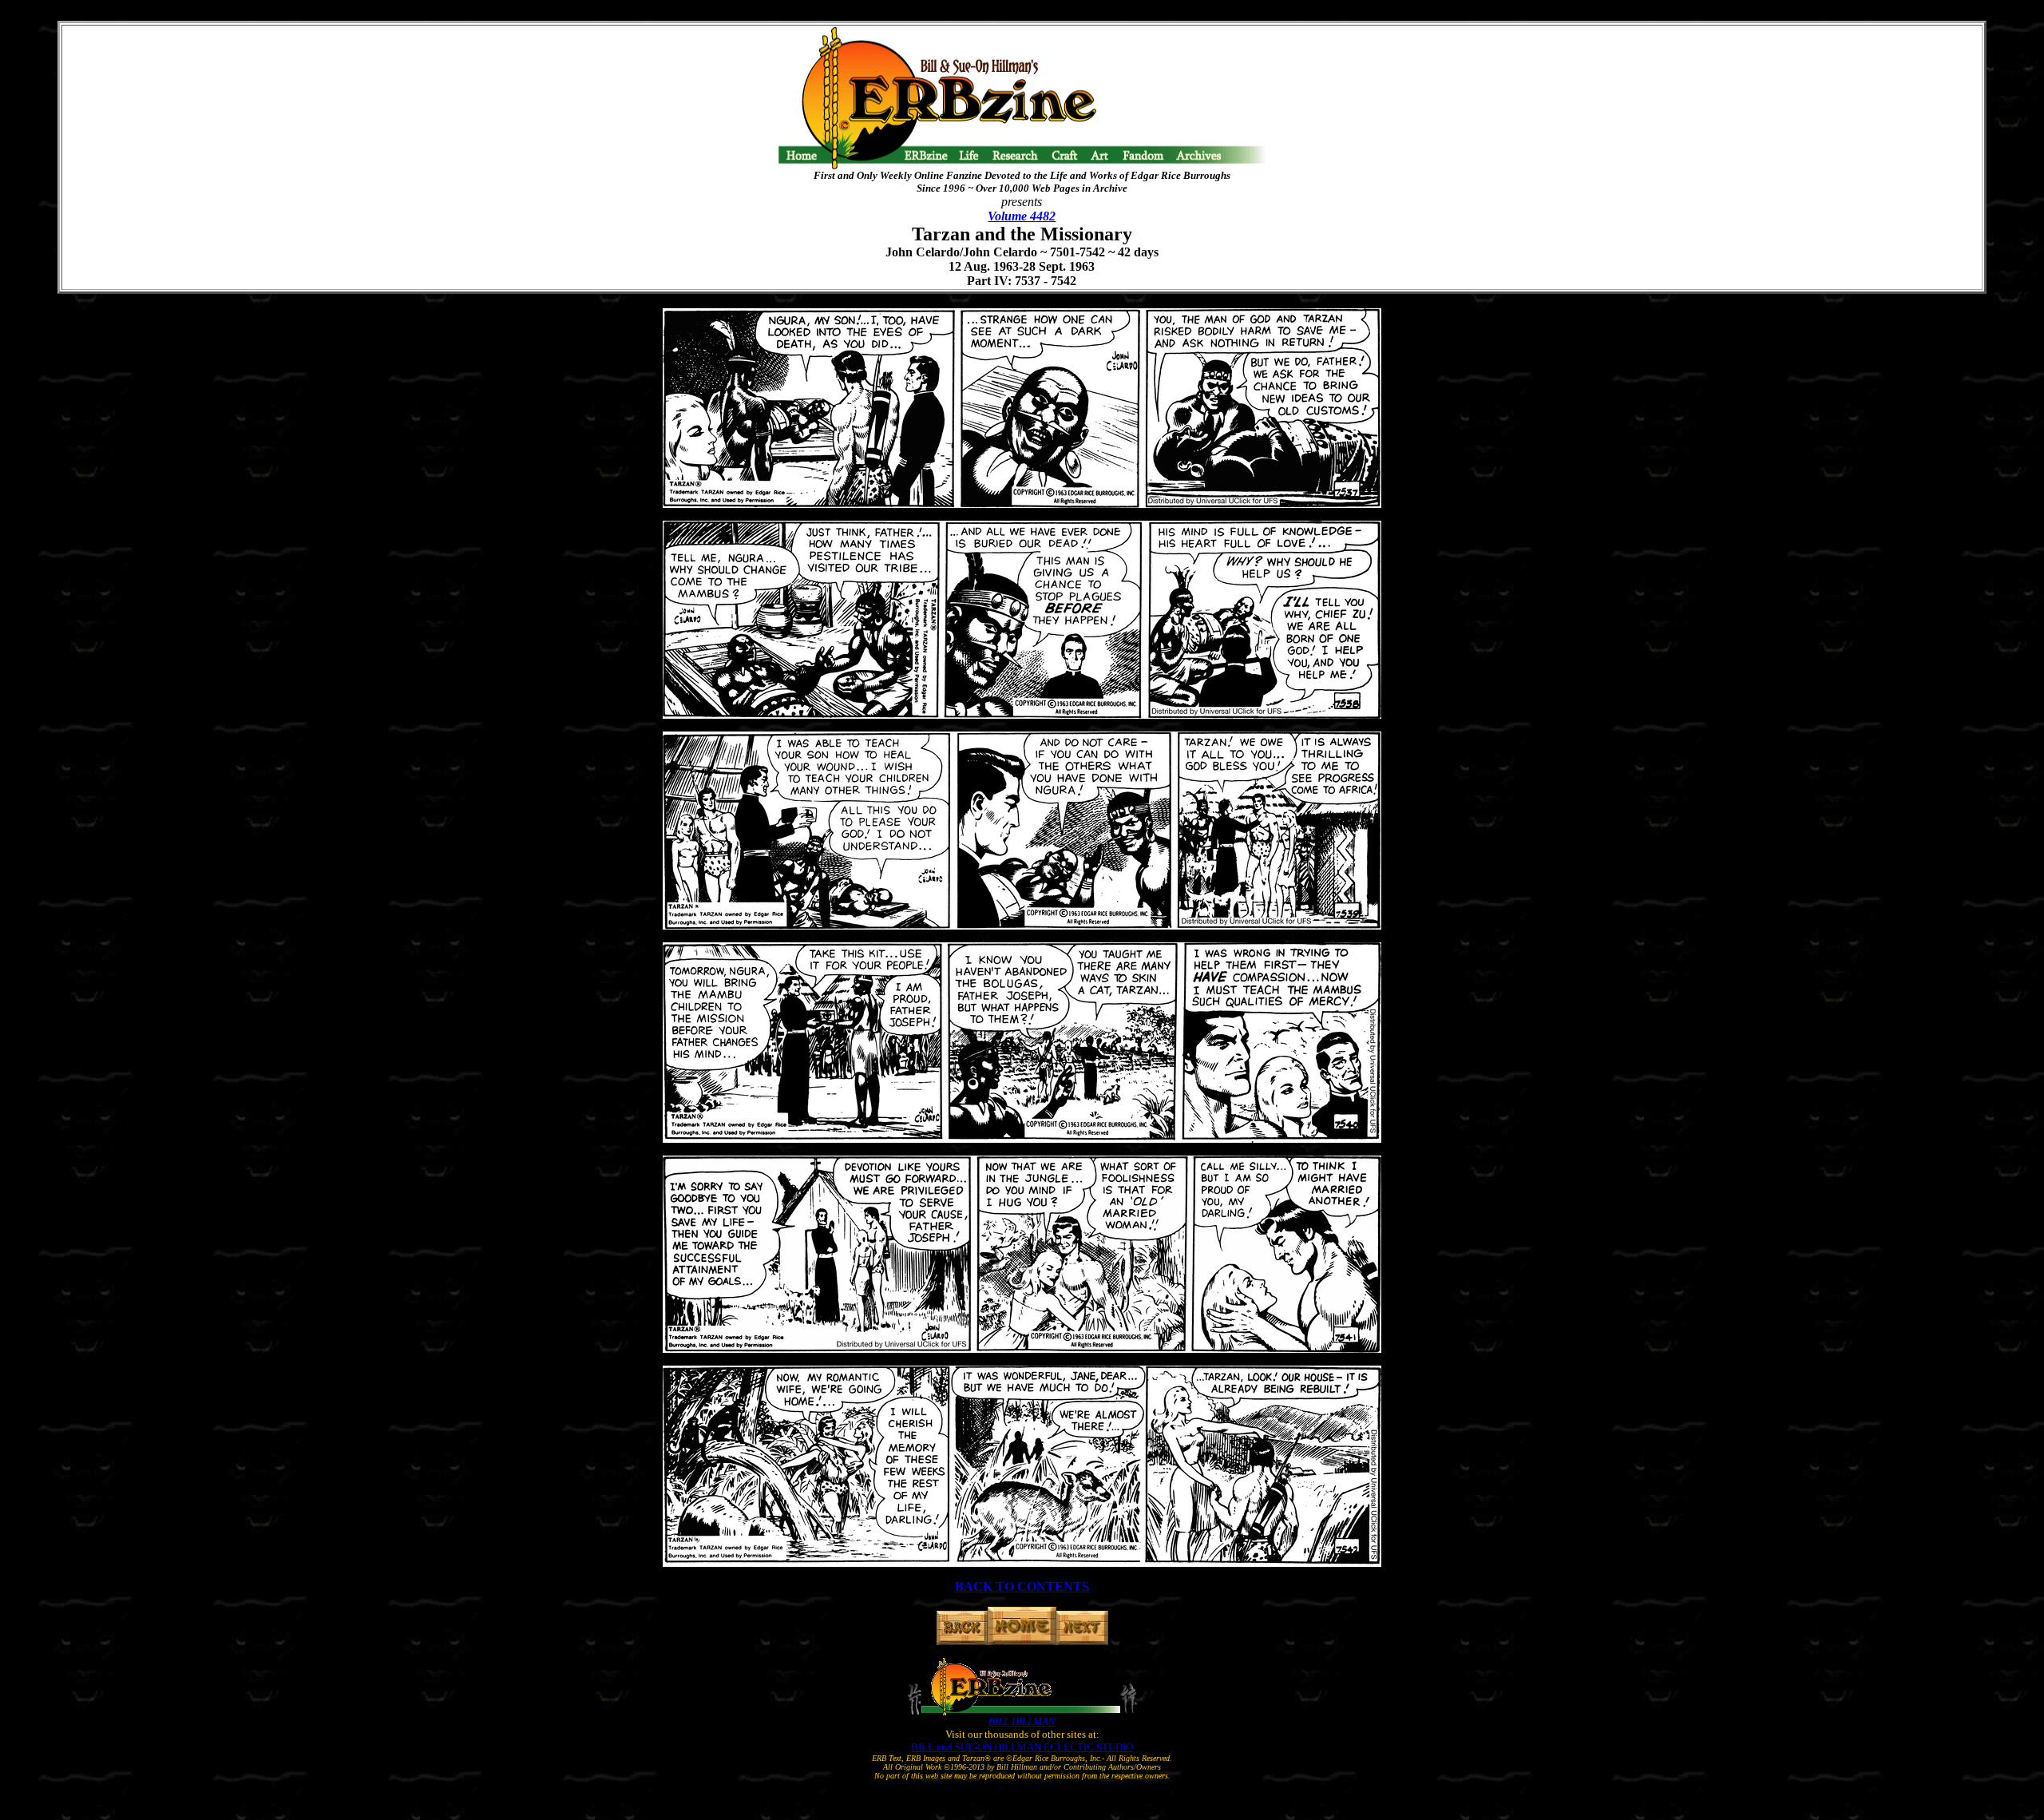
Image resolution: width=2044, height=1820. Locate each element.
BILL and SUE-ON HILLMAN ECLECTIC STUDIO (1022, 1747)
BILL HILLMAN (1022, 1721)
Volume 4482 (1022, 216)
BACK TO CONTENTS (1022, 1586)
